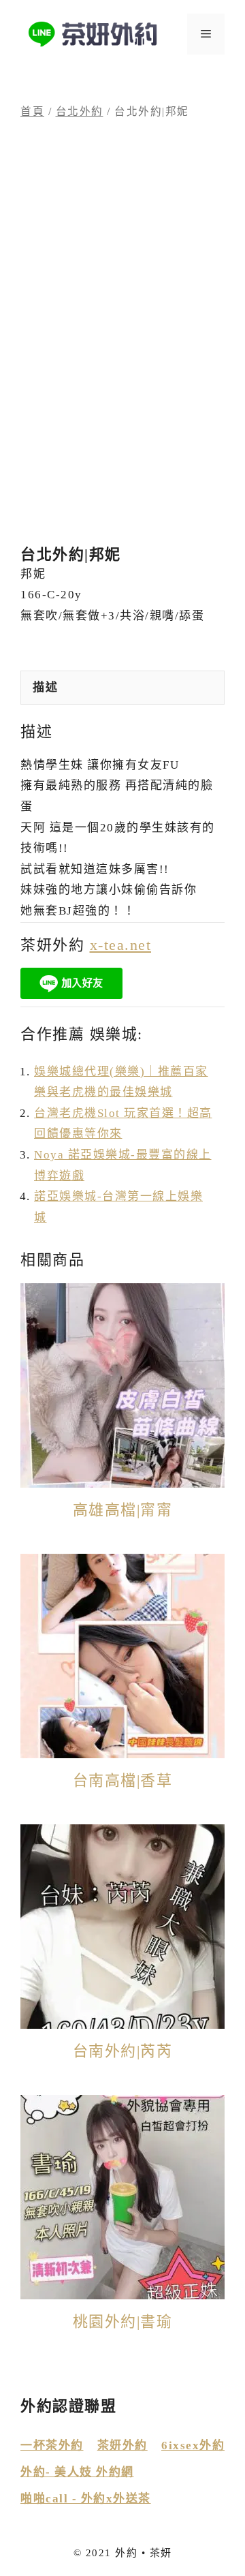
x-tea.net (121, 945)
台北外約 (80, 111)
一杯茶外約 (52, 2445)
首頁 (32, 111)
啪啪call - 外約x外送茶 (86, 2499)
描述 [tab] (45, 687)
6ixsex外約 (193, 2445)
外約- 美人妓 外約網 (77, 2472)
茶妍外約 (122, 2445)
